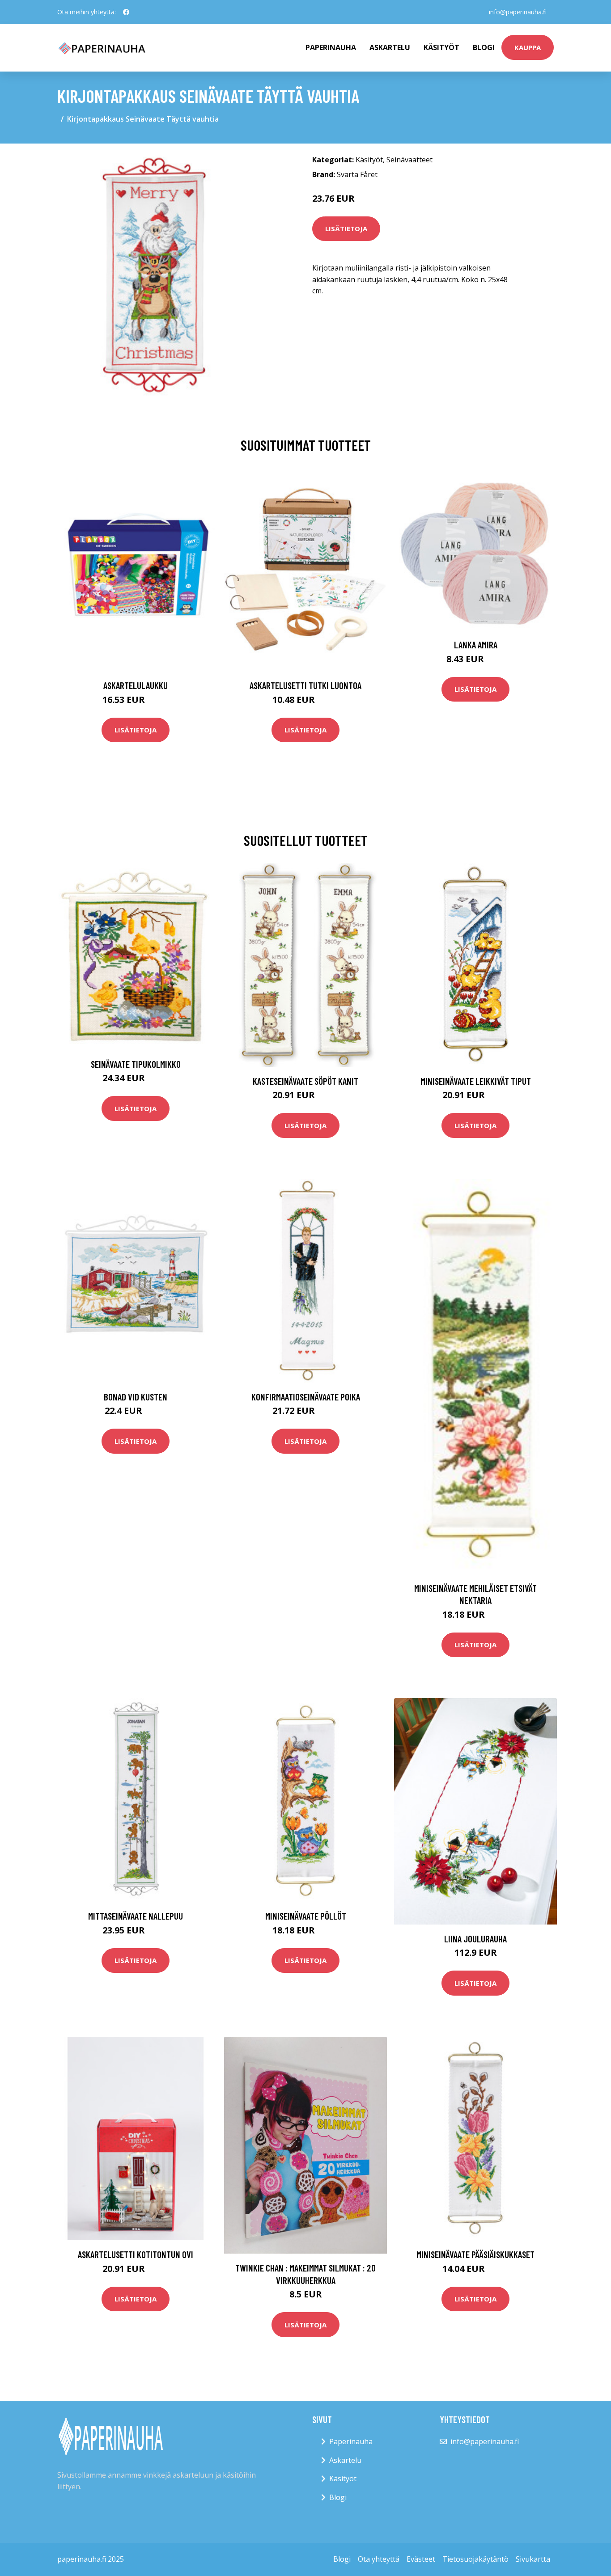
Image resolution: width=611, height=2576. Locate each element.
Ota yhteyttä (379, 2559)
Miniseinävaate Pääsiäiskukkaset (475, 2254)
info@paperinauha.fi (518, 12)
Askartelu (390, 47)
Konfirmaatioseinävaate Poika (306, 1397)
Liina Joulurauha (475, 1939)
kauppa (528, 47)
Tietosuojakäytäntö (475, 2559)
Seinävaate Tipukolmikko (136, 1064)
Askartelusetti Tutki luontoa (305, 685)
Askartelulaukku (136, 685)
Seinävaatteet (409, 160)
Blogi (484, 47)
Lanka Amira (476, 645)
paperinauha (331, 47)
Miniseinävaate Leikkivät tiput (476, 1081)
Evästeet (421, 2559)
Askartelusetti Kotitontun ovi (136, 2254)
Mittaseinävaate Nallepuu (136, 1916)
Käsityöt (441, 47)
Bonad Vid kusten (136, 1397)
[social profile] (126, 12)
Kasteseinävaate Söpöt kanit (305, 1081)
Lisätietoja (346, 228)
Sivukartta (533, 2559)
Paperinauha (351, 2441)
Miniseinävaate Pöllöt (306, 1916)
